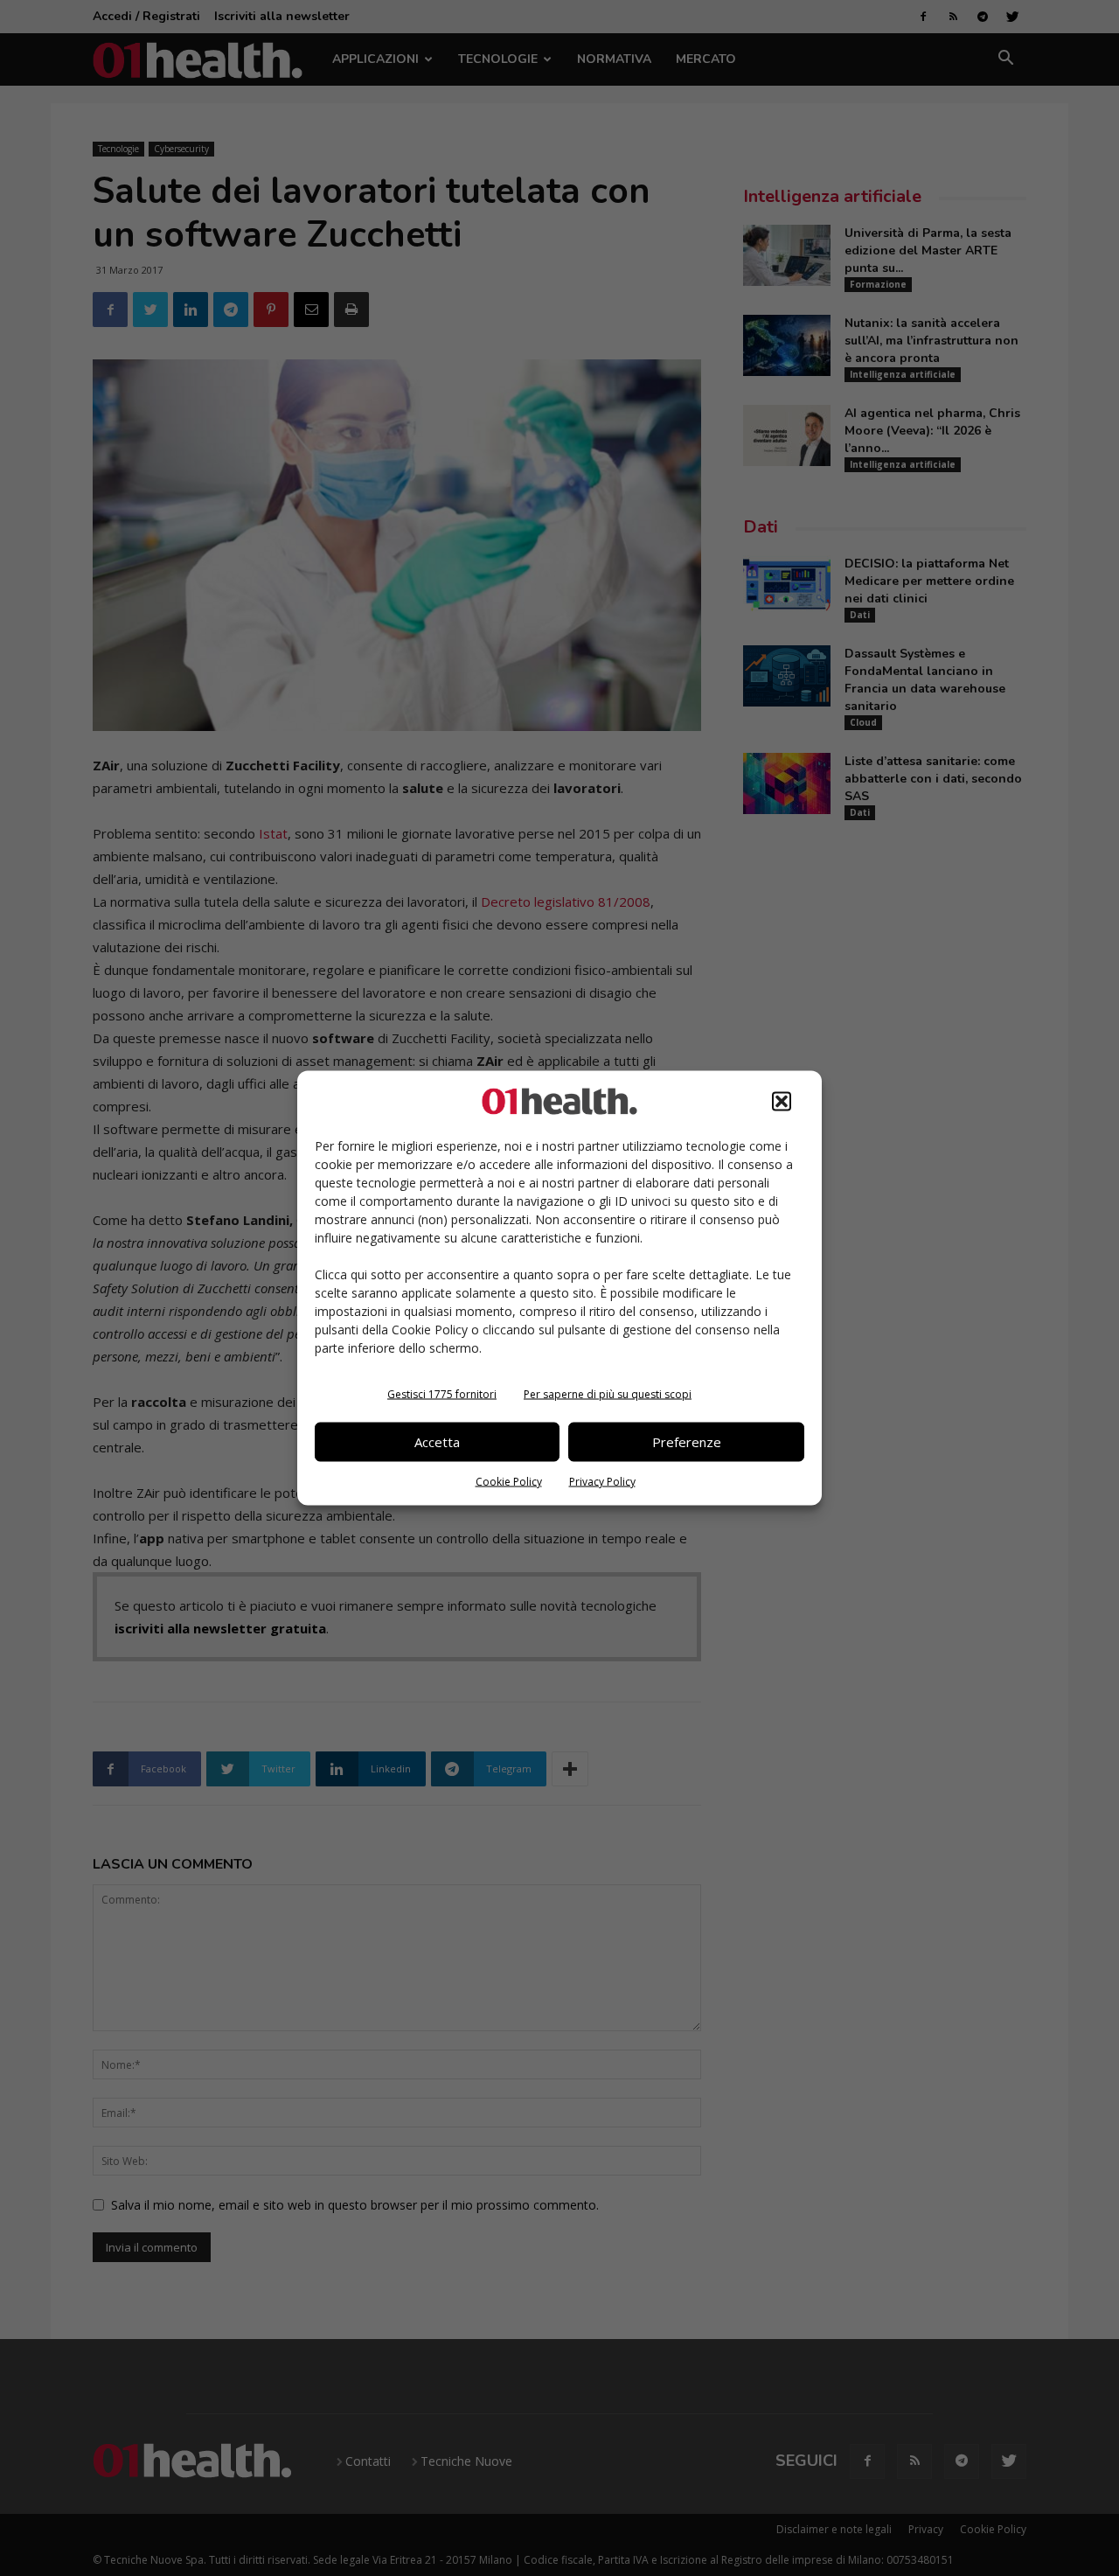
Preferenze (687, 1442)
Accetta (437, 1442)
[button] (782, 1101)
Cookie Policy (509, 1481)
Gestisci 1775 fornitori (442, 1393)
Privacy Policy (602, 1481)
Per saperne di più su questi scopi (608, 1393)
